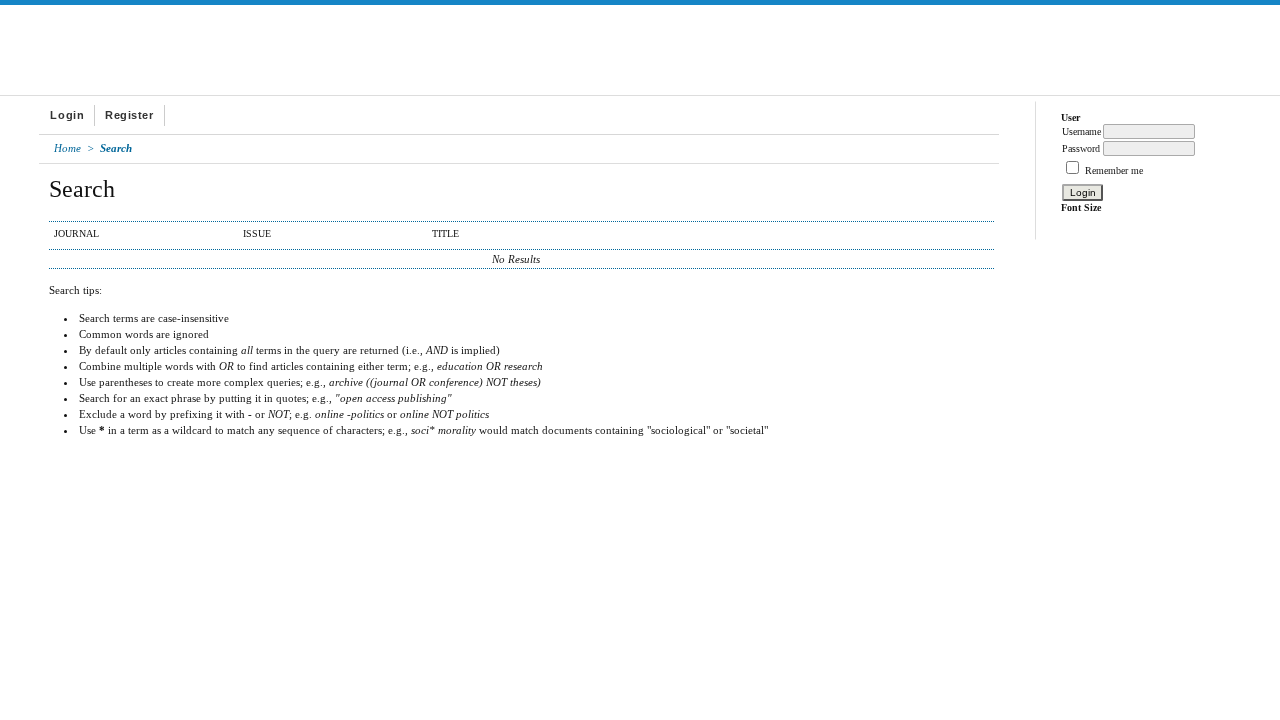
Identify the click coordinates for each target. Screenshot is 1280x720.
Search (116, 148)
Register (129, 115)
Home (67, 148)
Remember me (1114, 170)
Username (1081, 131)
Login (67, 115)
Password (1081, 148)
